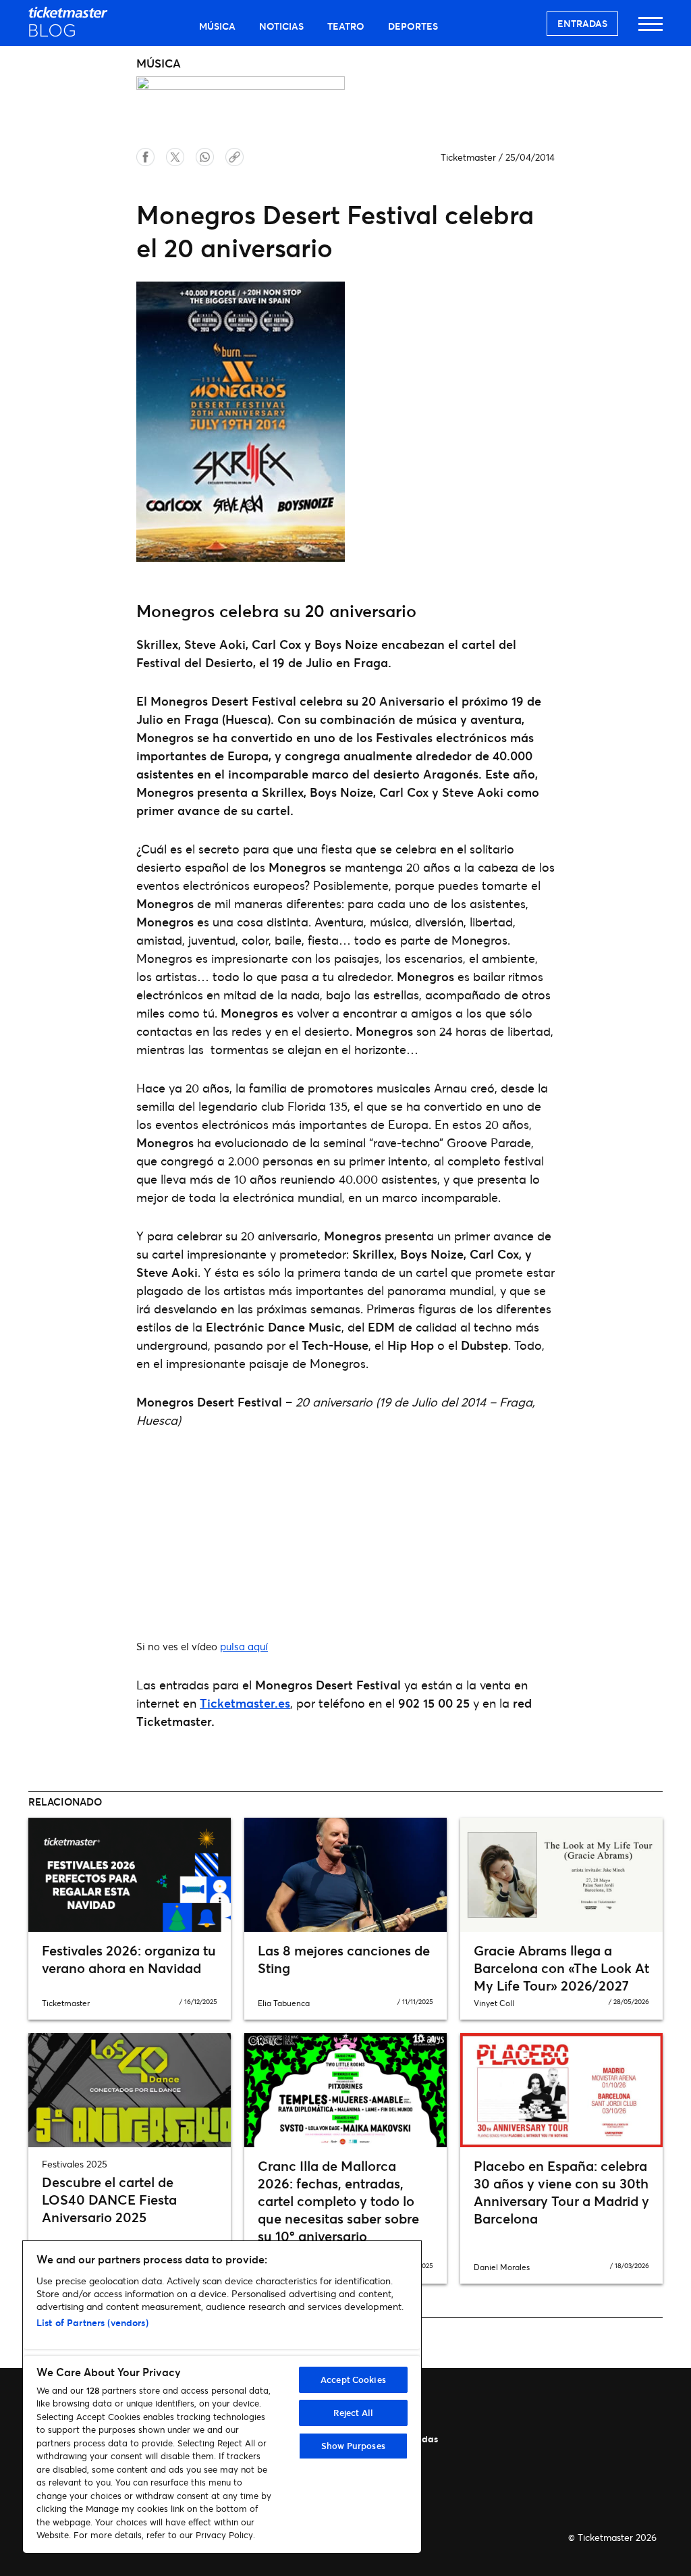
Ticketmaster (468, 157)
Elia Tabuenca (284, 2003)
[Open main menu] (651, 30)
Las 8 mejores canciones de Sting (344, 1959)
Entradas (582, 23)
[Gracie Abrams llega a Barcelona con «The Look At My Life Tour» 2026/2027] (561, 1875)
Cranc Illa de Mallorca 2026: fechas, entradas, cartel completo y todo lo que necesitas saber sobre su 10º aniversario (338, 2201)
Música (217, 26)
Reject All (353, 2413)
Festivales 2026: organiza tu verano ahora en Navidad (129, 1959)
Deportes (413, 26)
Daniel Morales (502, 2267)
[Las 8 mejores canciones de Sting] (345, 1875)
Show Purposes (353, 2446)
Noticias (281, 26)
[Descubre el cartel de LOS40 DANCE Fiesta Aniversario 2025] (130, 2090)
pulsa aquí (244, 1646)
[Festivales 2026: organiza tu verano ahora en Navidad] (130, 1875)
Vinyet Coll (494, 2003)
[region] (222, 2397)
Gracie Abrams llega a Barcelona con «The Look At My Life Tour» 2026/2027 (561, 1968)
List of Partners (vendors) (92, 2322)
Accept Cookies (353, 2380)
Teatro (346, 26)
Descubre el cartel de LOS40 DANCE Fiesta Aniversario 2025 (109, 2200)
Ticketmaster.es (245, 1703)
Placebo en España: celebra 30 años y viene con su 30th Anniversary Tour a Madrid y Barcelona (561, 2192)
